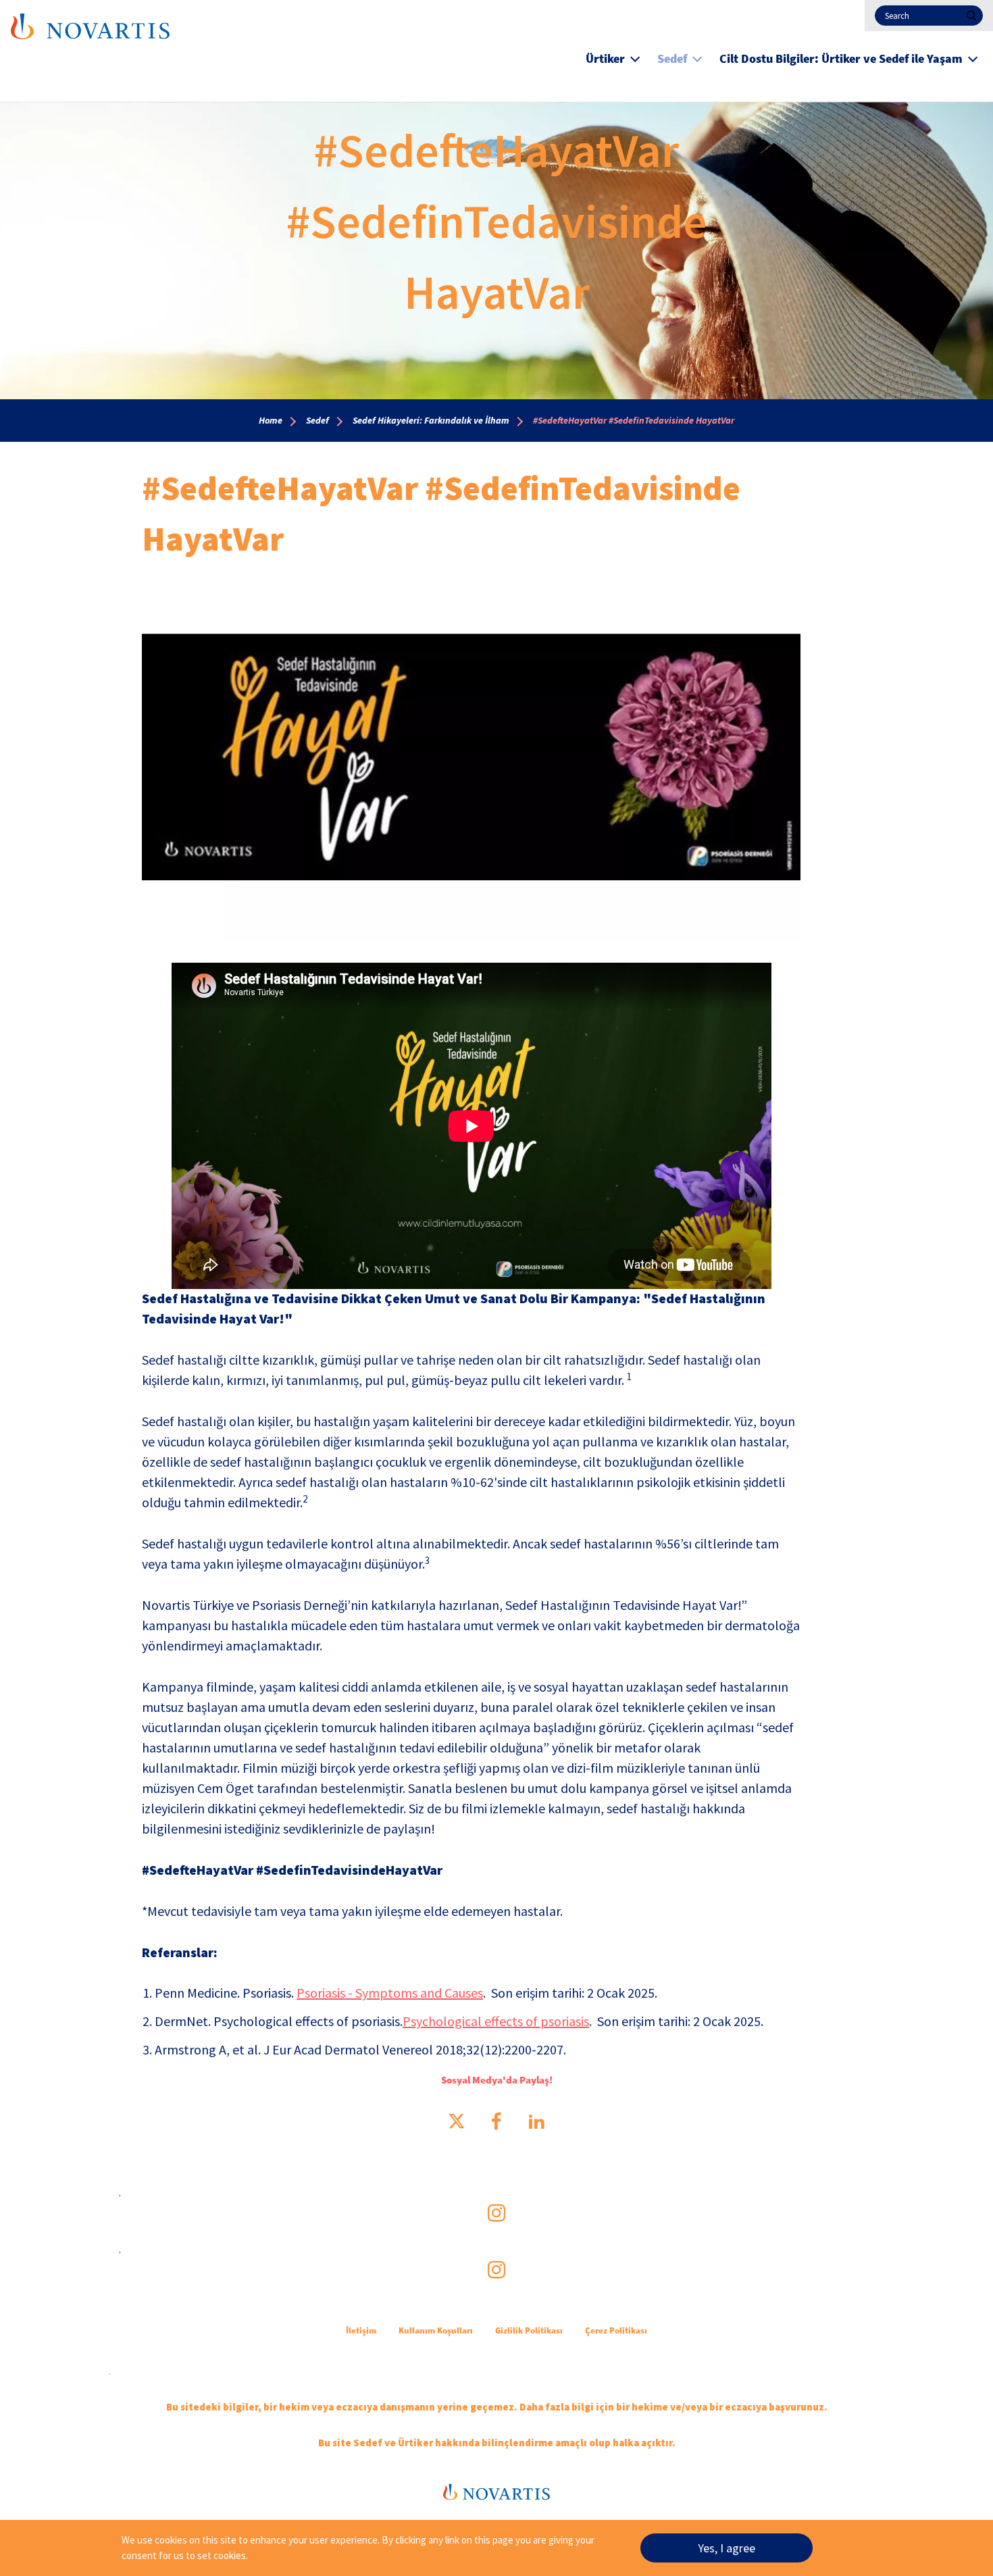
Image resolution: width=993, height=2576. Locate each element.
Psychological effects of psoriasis (496, 2021)
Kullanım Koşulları (436, 2330)
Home (271, 420)
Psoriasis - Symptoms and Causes (390, 1993)
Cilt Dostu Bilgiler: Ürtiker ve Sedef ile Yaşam (841, 58)
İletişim (361, 2330)
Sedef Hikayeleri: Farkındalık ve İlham (431, 420)
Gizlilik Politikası (529, 2330)
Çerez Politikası (616, 2330)
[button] (635, 57)
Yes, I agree (727, 2548)
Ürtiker (605, 58)
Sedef (672, 58)
